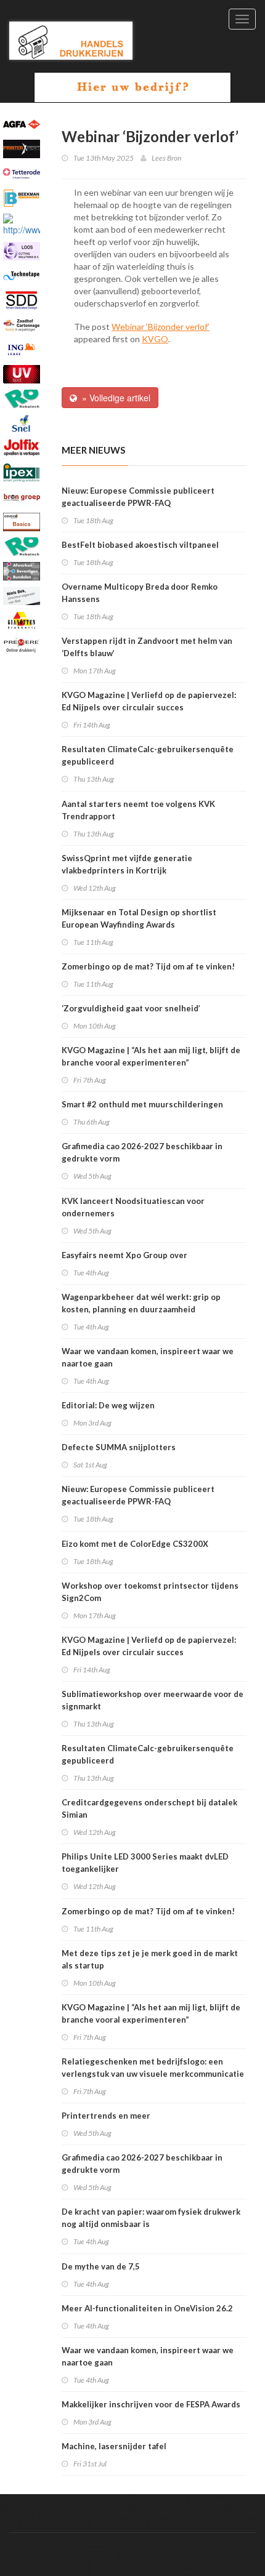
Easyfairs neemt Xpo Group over (124, 1255)
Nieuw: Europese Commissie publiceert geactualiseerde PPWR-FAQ (138, 497)
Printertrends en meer (106, 2116)
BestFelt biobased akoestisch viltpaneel (140, 545)
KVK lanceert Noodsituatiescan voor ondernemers (133, 1207)
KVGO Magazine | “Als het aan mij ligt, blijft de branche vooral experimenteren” (151, 1056)
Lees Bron (166, 158)
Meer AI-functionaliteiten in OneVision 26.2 (147, 2308)
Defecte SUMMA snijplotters (119, 1447)
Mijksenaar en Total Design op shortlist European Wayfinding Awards (139, 918)
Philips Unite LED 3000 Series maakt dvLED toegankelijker (145, 1863)
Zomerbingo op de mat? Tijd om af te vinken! (148, 966)
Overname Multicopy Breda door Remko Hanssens (140, 593)
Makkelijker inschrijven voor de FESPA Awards (151, 2404)
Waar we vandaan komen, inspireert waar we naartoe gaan (148, 1357)
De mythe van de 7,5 (101, 2266)
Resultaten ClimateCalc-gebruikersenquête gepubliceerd (148, 755)
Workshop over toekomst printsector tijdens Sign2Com (150, 1592)
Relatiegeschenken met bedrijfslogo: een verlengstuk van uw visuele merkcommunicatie (153, 2068)
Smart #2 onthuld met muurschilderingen (142, 1104)
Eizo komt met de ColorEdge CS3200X (135, 1544)
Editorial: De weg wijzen (108, 1405)
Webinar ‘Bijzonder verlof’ (161, 327)
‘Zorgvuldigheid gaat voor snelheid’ (131, 1008)
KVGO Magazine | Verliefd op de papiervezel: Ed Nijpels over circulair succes (149, 701)
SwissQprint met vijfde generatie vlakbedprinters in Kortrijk (127, 864)
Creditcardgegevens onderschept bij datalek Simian (149, 1808)
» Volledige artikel (114, 398)
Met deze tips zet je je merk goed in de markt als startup (150, 1959)
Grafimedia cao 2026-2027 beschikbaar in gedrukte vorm (142, 1152)
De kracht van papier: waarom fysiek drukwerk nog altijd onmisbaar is (151, 2218)
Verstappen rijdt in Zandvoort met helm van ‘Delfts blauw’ (147, 647)
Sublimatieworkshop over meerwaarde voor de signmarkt (153, 1700)
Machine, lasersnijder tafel (114, 2446)
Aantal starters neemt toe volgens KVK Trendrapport (138, 810)
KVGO (155, 339)
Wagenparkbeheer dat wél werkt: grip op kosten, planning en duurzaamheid (141, 1303)
